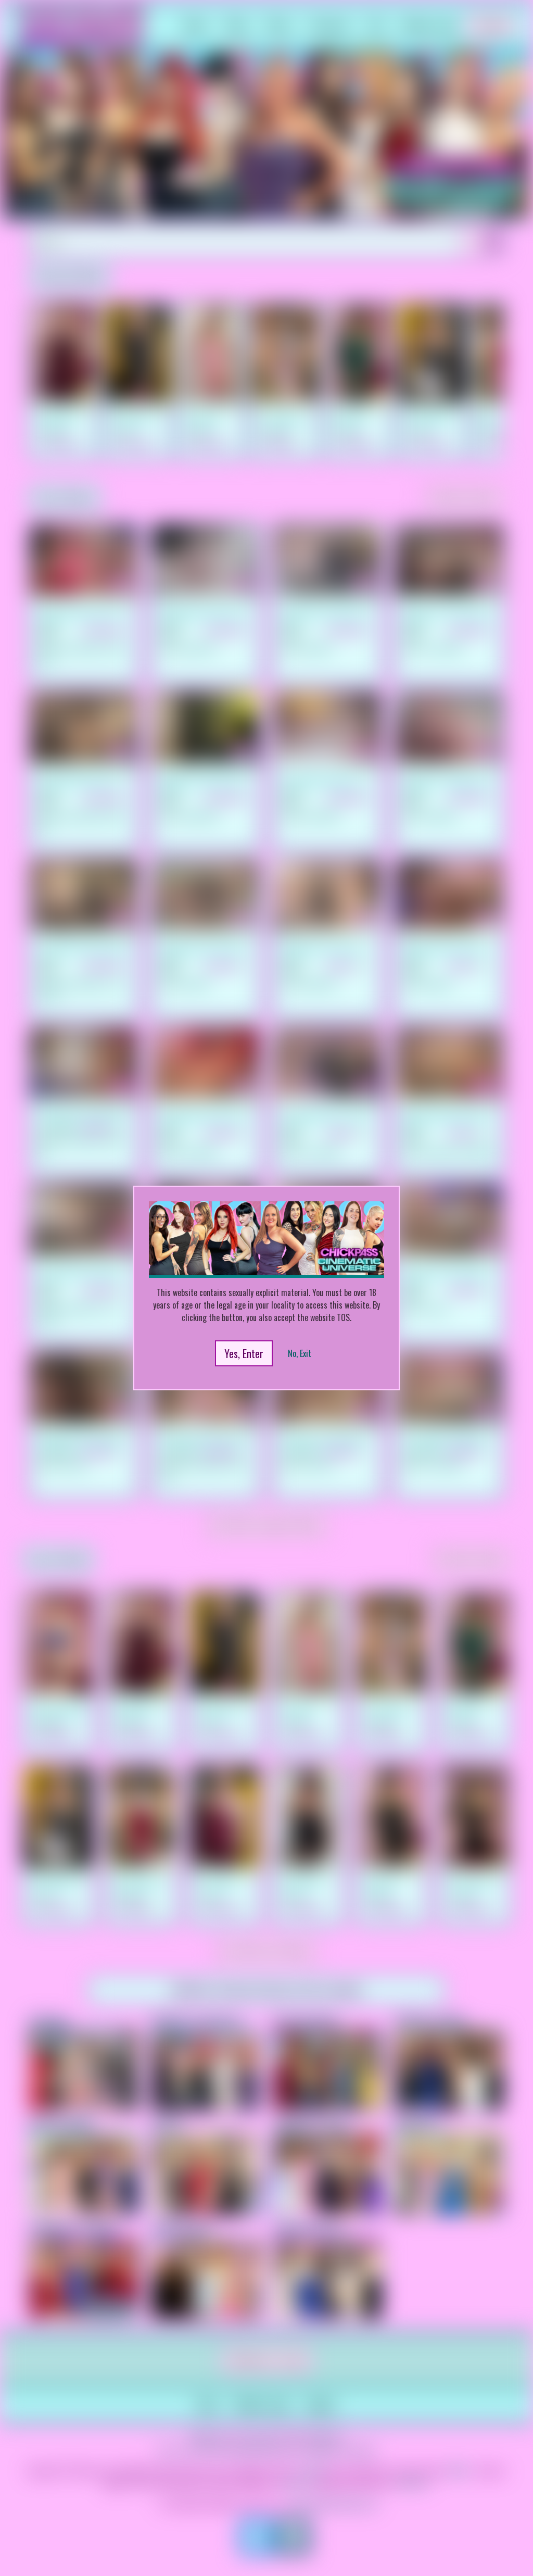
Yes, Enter (244, 1353)
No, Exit (300, 1353)
